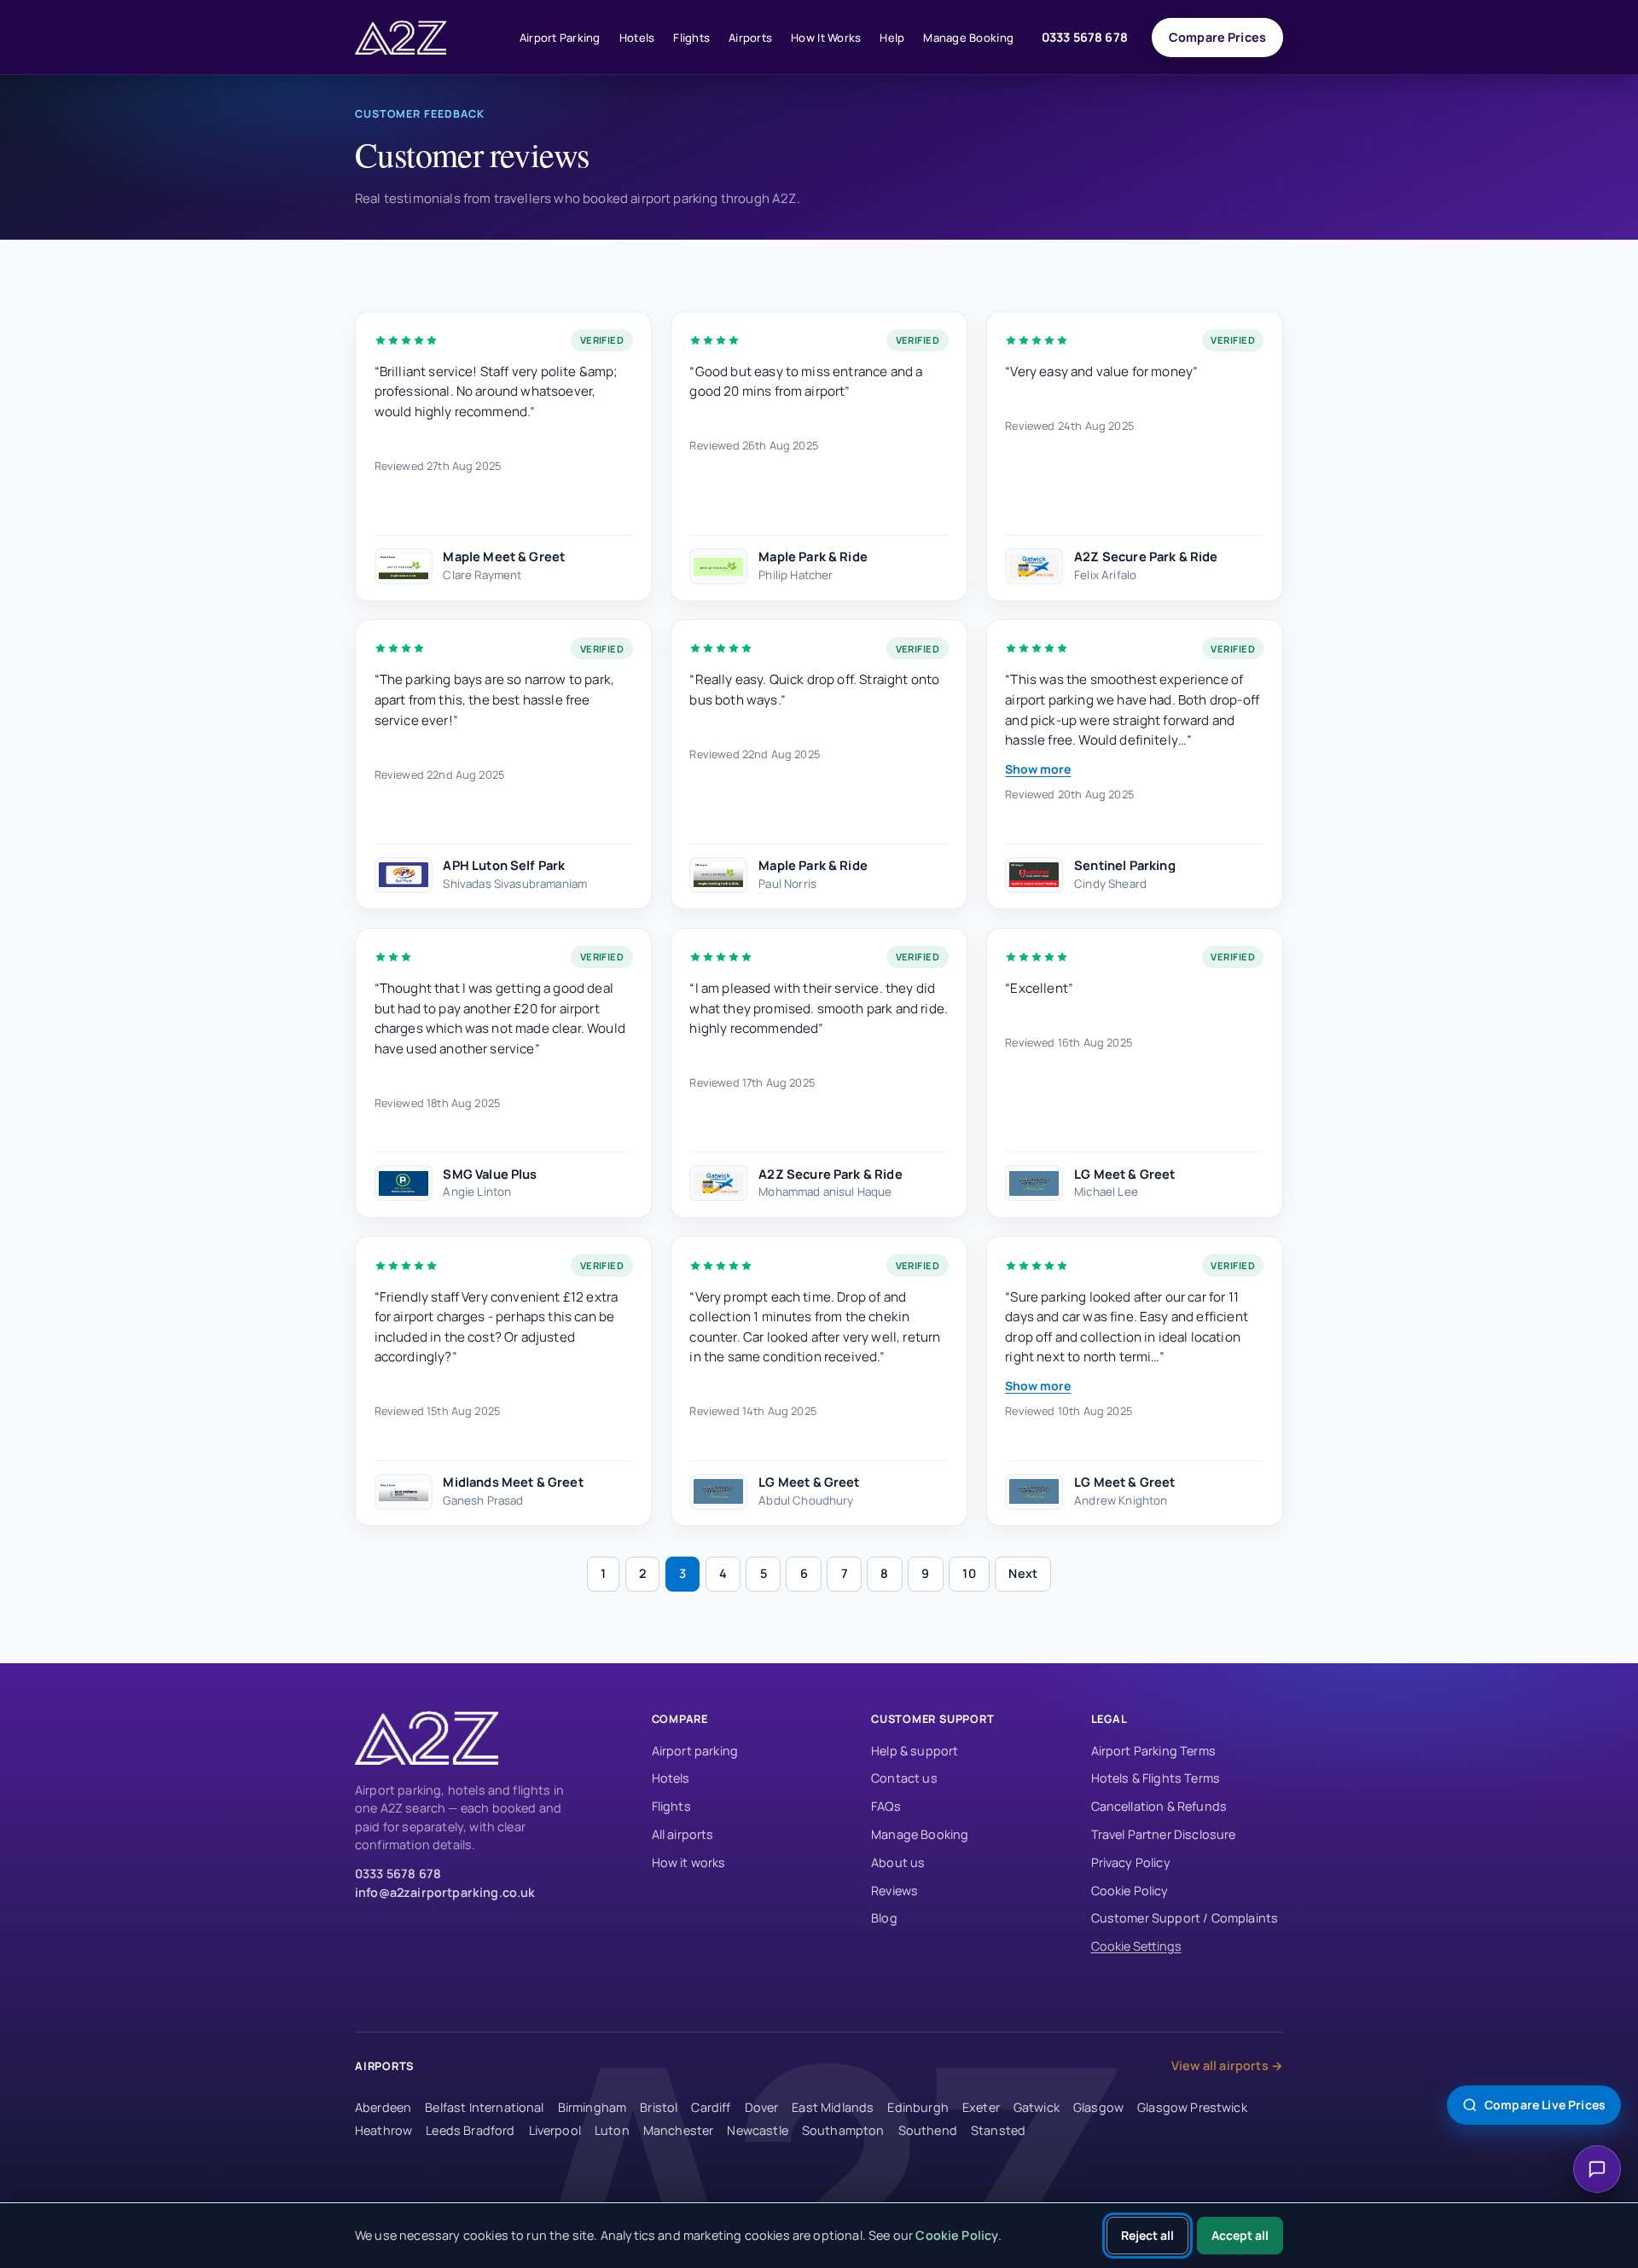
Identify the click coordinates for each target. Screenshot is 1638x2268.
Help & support (915, 1751)
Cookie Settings (1136, 1946)
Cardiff (711, 2107)
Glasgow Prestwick (1192, 2107)
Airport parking (695, 1751)
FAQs (886, 1806)
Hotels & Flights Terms (1156, 1778)
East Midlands (833, 2107)
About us (898, 1862)
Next (1023, 1573)
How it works (689, 1862)
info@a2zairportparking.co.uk (445, 1892)
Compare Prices (1217, 37)
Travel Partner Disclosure (1164, 1834)
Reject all (1147, 2235)
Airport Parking (560, 38)
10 (969, 1573)
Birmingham (592, 2107)
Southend (928, 2130)
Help (892, 38)
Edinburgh (918, 2107)
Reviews (895, 1891)
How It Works (826, 38)
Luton (612, 2130)
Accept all (1240, 2235)
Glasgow (1098, 2107)
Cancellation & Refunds (1159, 1806)
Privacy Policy (1131, 1862)
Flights (691, 38)
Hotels (637, 38)
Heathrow (383, 2130)
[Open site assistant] (1597, 2169)
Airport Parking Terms (1153, 1751)
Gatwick (1037, 2107)
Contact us (904, 1778)
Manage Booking (968, 38)
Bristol (659, 2107)
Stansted (998, 2130)
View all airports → (1227, 2065)
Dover (762, 2107)
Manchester (679, 2130)
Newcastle (757, 2130)
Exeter (981, 2107)
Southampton (843, 2130)
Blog (884, 1918)
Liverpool (555, 2130)
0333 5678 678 (1085, 37)
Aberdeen (383, 2107)
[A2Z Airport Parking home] (423, 38)
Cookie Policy (1130, 1891)
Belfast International (484, 2107)
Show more (1038, 769)
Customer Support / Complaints (1185, 1918)
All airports (683, 1834)
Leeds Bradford (470, 2130)
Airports (750, 38)
